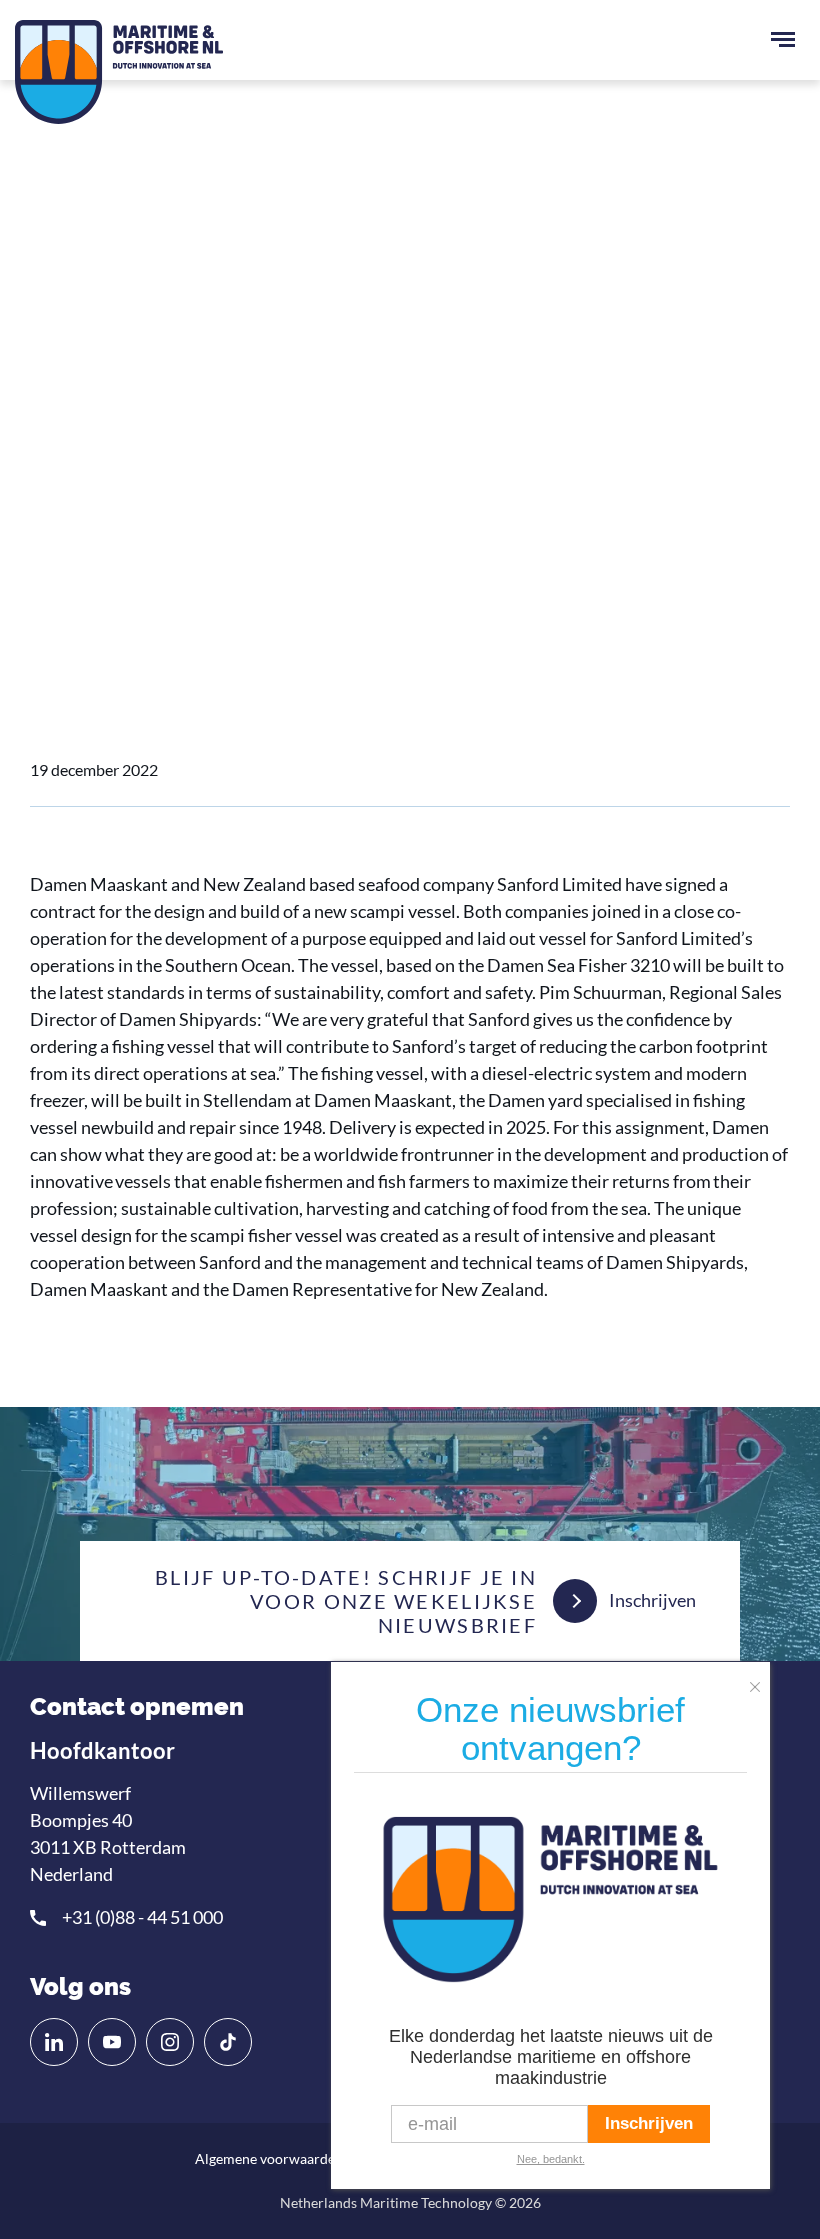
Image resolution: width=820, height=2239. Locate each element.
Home (69, 503)
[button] (760, 1680)
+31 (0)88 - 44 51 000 (142, 1917)
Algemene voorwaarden (269, 2158)
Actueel (140, 503)
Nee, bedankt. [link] (551, 2159)
